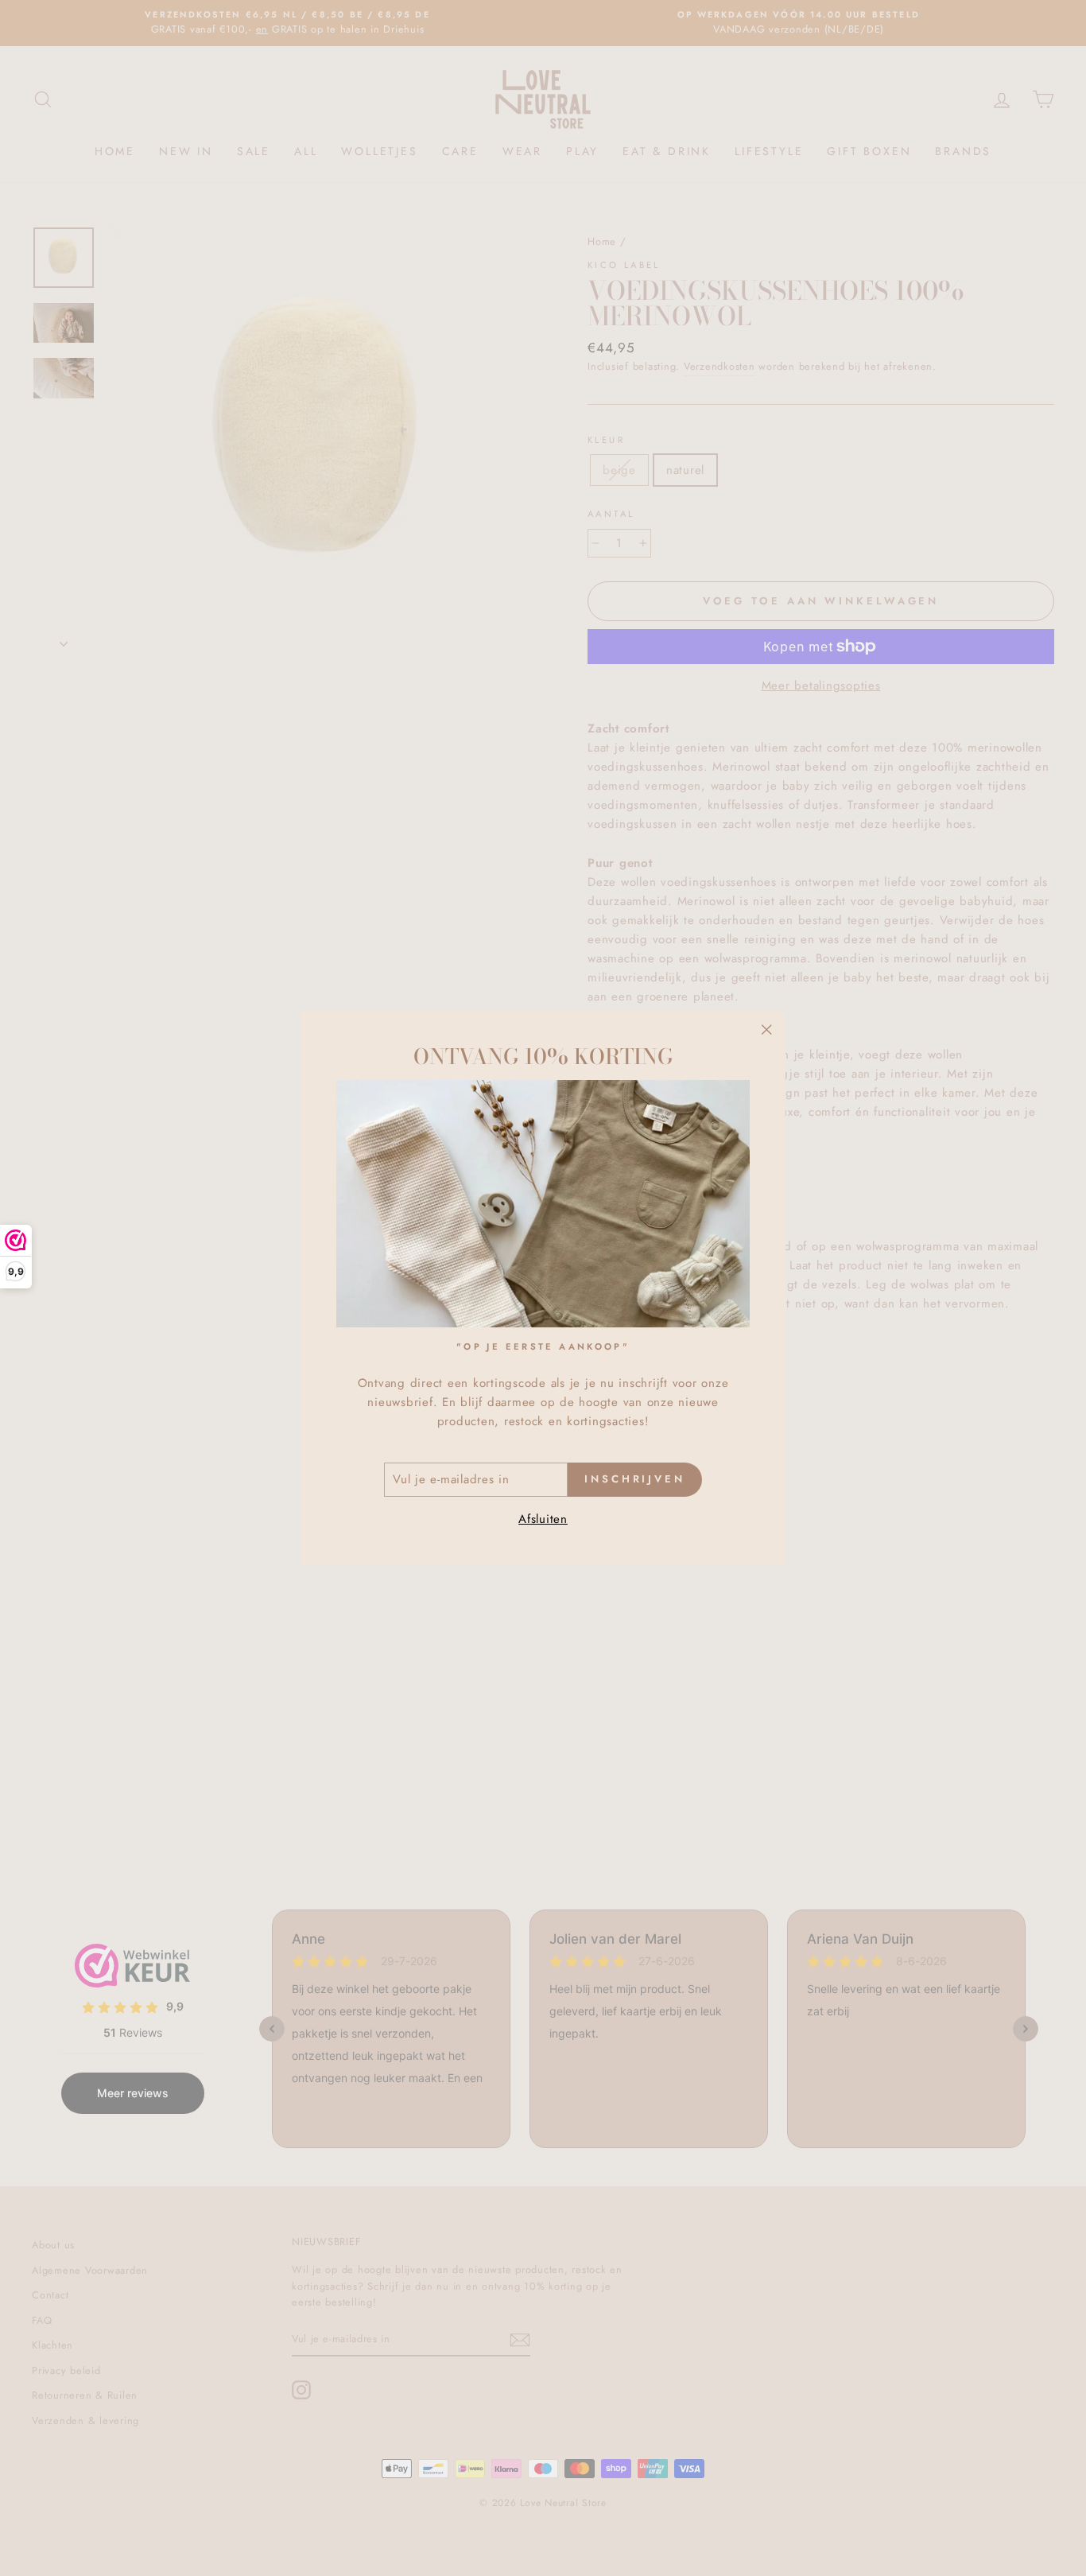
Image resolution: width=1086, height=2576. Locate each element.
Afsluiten (543, 1519)
